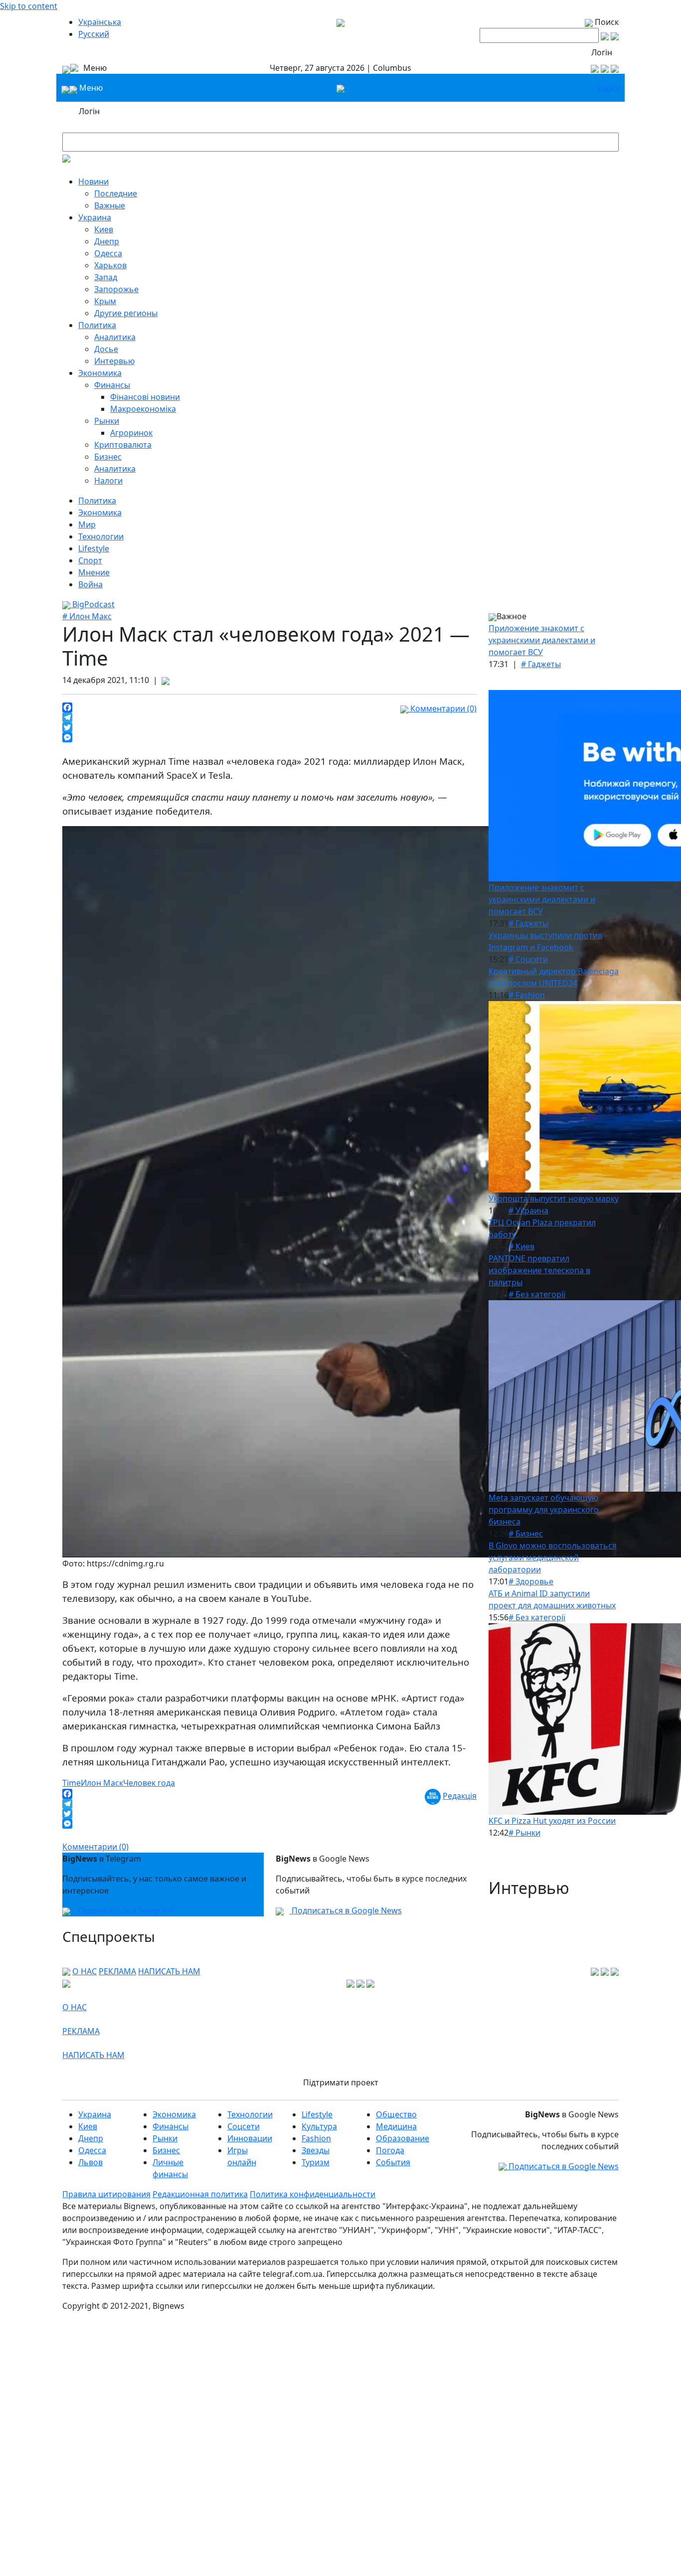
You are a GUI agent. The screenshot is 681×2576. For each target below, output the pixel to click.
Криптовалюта (123, 445)
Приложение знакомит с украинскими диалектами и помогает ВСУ (542, 640)
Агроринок (131, 433)
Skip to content (29, 6)
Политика (97, 325)
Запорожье (116, 289)
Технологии (101, 536)
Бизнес (108, 457)
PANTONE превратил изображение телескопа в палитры (539, 1270)
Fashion (316, 2138)
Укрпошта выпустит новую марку (554, 1199)
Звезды (316, 2150)
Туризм (316, 2162)
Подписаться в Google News (346, 1910)
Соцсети (244, 2126)
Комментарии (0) (442, 708)
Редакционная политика (200, 2194)
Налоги (108, 481)
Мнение (94, 572)
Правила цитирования (106, 2194)
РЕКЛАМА (117, 1971)
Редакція (460, 1796)
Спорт (90, 560)
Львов (90, 2162)
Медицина (396, 2126)
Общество (396, 2114)
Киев (104, 229)
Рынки (107, 421)
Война (90, 584)
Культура (319, 2126)
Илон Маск (102, 1783)
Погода (390, 2150)
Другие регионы (126, 313)
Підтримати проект (341, 2082)
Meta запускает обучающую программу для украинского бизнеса (544, 1510)
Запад (106, 277)
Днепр (107, 241)
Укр (604, 88)
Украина (95, 217)
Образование (403, 2138)
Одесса (108, 253)
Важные (110, 205)
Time (72, 1783)
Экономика (100, 373)
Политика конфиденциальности (313, 2194)
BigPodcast (92, 604)
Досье (106, 349)
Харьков (110, 265)
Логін (602, 52)
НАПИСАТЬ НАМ (169, 1971)
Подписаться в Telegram (125, 1910)
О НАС (85, 1971)
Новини (93, 181)
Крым (105, 301)
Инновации (250, 2138)
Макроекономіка (143, 409)
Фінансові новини (145, 397)
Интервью (114, 361)
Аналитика (115, 337)
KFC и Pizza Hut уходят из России (552, 1821)
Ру (615, 88)
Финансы (112, 385)
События (393, 2162)
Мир (87, 524)
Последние (116, 193)
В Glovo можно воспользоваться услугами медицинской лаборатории (553, 1557)
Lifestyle (94, 548)
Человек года (149, 1783)
